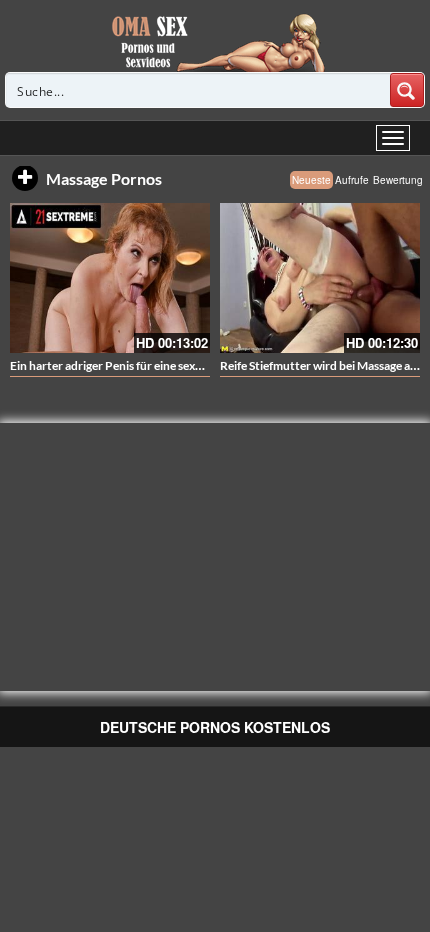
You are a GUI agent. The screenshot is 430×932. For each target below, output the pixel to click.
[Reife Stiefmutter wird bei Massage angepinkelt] (320, 278)
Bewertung (398, 180)
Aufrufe (352, 180)
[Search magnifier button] (407, 90)
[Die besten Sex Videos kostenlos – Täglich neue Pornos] (215, 42)
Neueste (311, 180)
